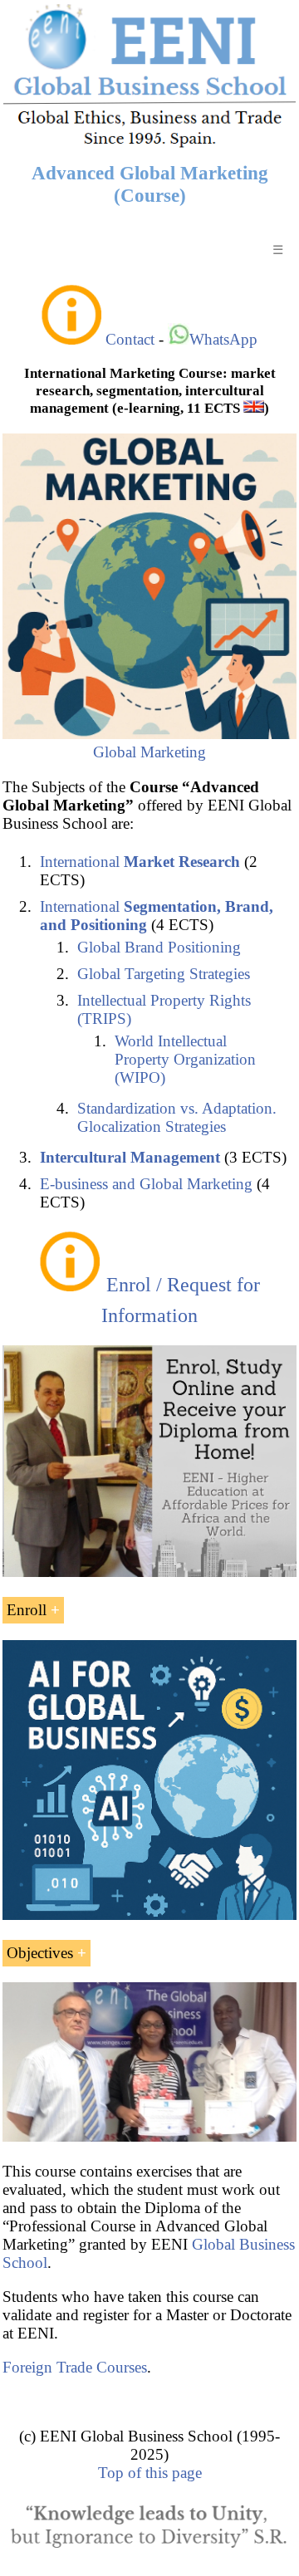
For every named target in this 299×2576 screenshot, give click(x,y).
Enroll (27, 1610)
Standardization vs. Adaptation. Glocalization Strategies (177, 1117)
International (140, 862)
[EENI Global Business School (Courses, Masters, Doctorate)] (149, 145)
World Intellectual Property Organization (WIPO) (185, 1059)
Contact (130, 339)
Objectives (40, 1953)
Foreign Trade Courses (75, 2367)
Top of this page (150, 2473)
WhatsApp (223, 339)
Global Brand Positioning (159, 947)
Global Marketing (149, 752)
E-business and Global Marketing (146, 1184)
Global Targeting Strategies (164, 974)
